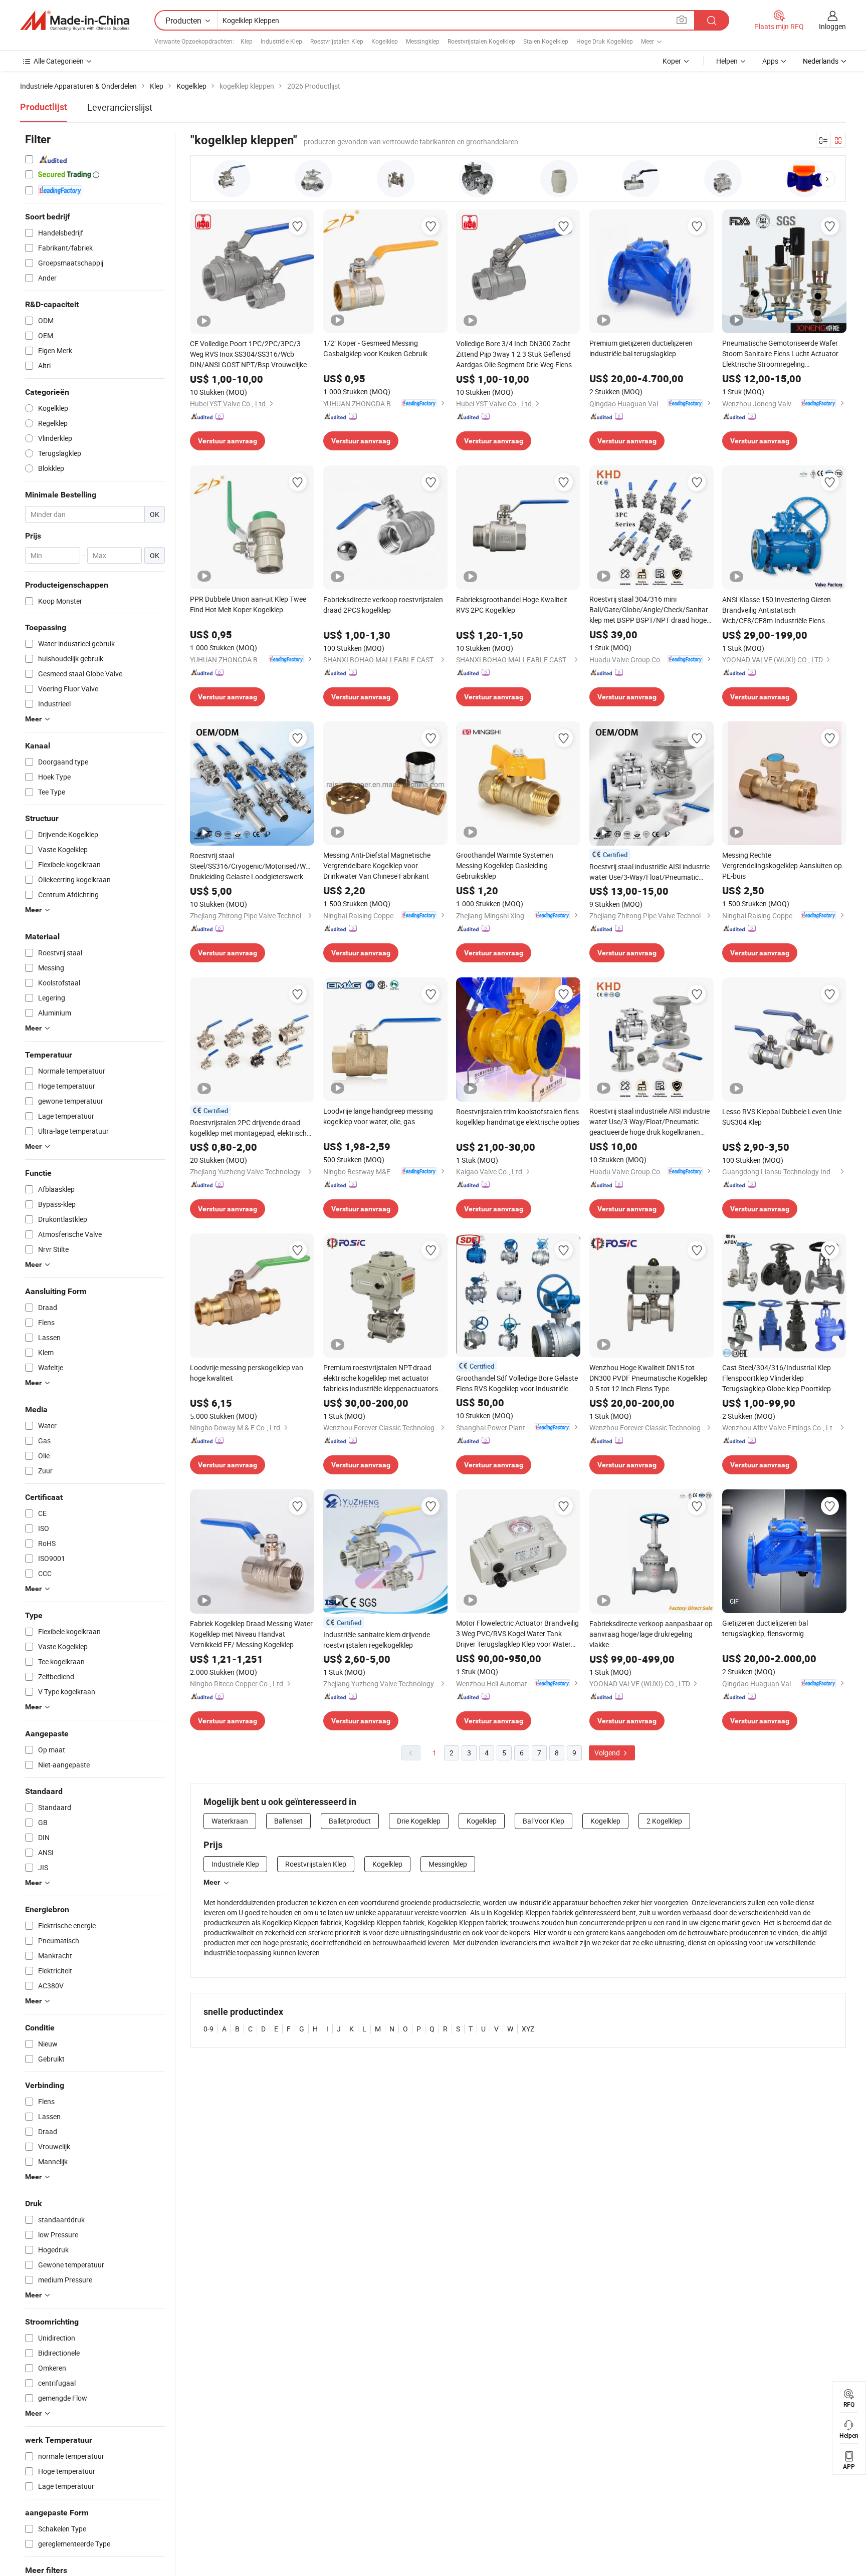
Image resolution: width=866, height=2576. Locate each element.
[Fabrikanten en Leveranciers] (75, 21)
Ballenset (288, 1821)
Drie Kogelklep (419, 1821)
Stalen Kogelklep (546, 41)
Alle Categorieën (59, 61)
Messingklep (423, 41)
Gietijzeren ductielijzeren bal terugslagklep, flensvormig (765, 1628)
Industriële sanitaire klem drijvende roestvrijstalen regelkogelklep (377, 1640)
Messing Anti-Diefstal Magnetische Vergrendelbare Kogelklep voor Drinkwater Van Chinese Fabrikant (377, 865)
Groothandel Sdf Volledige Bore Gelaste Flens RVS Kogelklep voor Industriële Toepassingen (517, 1383)
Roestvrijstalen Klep (337, 41)
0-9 (208, 2029)
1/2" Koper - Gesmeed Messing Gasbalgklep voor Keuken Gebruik (375, 348)
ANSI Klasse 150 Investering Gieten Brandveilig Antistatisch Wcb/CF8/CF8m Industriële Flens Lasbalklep (777, 610)
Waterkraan (230, 1821)
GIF (734, 1601)
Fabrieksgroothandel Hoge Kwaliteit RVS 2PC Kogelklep (512, 605)
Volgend (608, 1753)
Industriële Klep (281, 41)
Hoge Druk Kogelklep (605, 41)
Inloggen (832, 26)
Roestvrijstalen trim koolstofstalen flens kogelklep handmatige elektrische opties (518, 1117)
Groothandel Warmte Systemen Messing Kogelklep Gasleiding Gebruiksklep (505, 865)
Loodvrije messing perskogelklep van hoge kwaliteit (247, 1373)
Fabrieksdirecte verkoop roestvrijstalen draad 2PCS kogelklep (383, 605)
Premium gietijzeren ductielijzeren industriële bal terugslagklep (641, 348)
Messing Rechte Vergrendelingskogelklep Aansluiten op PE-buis (782, 865)
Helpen (727, 61)
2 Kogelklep (664, 1821)
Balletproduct (350, 1821)
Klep (247, 41)
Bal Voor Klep (544, 1821)
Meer (212, 1882)
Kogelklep (385, 41)
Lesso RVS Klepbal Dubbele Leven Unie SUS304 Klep (782, 1117)
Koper (672, 61)
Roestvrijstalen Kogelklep (481, 41)
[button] (827, 179)
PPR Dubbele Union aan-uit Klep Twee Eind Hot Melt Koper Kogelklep (248, 604)
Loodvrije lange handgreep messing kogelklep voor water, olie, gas (378, 1116)
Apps (770, 61)
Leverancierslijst (120, 107)
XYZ (528, 2029)
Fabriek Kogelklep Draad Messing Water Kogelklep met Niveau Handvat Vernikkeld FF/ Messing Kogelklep (251, 1634)
